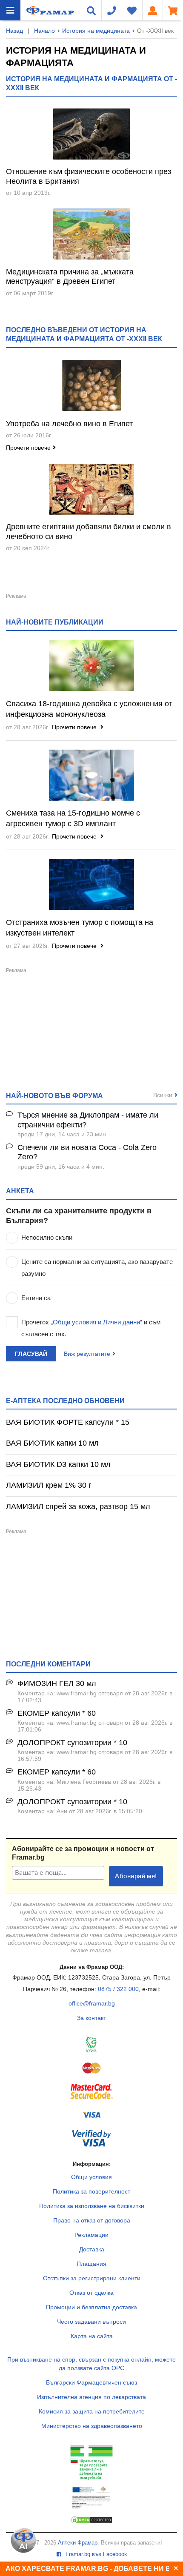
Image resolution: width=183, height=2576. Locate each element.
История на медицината (96, 31)
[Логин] (152, 10)
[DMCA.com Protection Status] (91, 2522)
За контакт (91, 2018)
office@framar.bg (92, 2003)
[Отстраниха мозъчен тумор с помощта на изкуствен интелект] (91, 884)
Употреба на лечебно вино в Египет (69, 424)
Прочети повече (28, 448)
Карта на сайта (92, 2336)
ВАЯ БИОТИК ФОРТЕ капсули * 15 (68, 1422)
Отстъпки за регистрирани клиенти (92, 2278)
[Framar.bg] (39, 10)
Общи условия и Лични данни (96, 1322)
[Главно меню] (10, 10)
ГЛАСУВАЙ (31, 1354)
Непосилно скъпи (47, 1237)
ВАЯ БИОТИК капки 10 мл (52, 1443)
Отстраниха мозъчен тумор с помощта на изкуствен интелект (80, 928)
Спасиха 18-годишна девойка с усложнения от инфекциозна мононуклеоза (89, 709)
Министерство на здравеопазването (92, 2426)
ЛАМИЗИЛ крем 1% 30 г (49, 1485)
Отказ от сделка (91, 2293)
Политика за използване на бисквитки (92, 2206)
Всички (163, 1095)
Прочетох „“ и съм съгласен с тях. (91, 1328)
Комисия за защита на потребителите (92, 2411)
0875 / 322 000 (118, 1989)
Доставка (92, 2249)
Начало (44, 31)
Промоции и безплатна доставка (91, 2307)
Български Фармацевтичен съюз (91, 2382)
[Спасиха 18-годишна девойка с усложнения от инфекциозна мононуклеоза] (91, 665)
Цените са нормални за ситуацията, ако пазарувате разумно (97, 1268)
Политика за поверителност (91, 2191)
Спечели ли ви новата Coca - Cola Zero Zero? (87, 1152)
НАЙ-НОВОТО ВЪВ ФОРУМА (54, 1095)
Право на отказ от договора (92, 2220)
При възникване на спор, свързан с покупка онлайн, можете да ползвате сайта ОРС (91, 2364)
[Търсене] (91, 10)
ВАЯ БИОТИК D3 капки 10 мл (58, 1464)
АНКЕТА (20, 1191)
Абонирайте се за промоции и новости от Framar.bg (83, 1853)
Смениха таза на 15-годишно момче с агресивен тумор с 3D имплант (73, 818)
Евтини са (36, 1298)
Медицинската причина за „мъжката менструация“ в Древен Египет (70, 277)
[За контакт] (112, 10)
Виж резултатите (87, 1354)
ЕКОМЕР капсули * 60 (57, 1713)
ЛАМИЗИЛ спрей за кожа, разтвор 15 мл (78, 1506)
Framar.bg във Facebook (96, 2554)
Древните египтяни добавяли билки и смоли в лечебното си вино (89, 532)
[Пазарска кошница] (173, 10)
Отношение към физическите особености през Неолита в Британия (89, 176)
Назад (14, 31)
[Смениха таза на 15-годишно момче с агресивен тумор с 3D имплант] (91, 775)
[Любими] (132, 10)
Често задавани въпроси (91, 2322)
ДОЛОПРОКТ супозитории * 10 (72, 1743)
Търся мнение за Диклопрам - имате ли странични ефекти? (88, 1120)
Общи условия (91, 2177)
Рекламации (91, 2235)
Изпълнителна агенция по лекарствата (91, 2397)
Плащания (91, 2264)
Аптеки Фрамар (78, 2543)
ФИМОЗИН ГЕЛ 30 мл (57, 1683)
